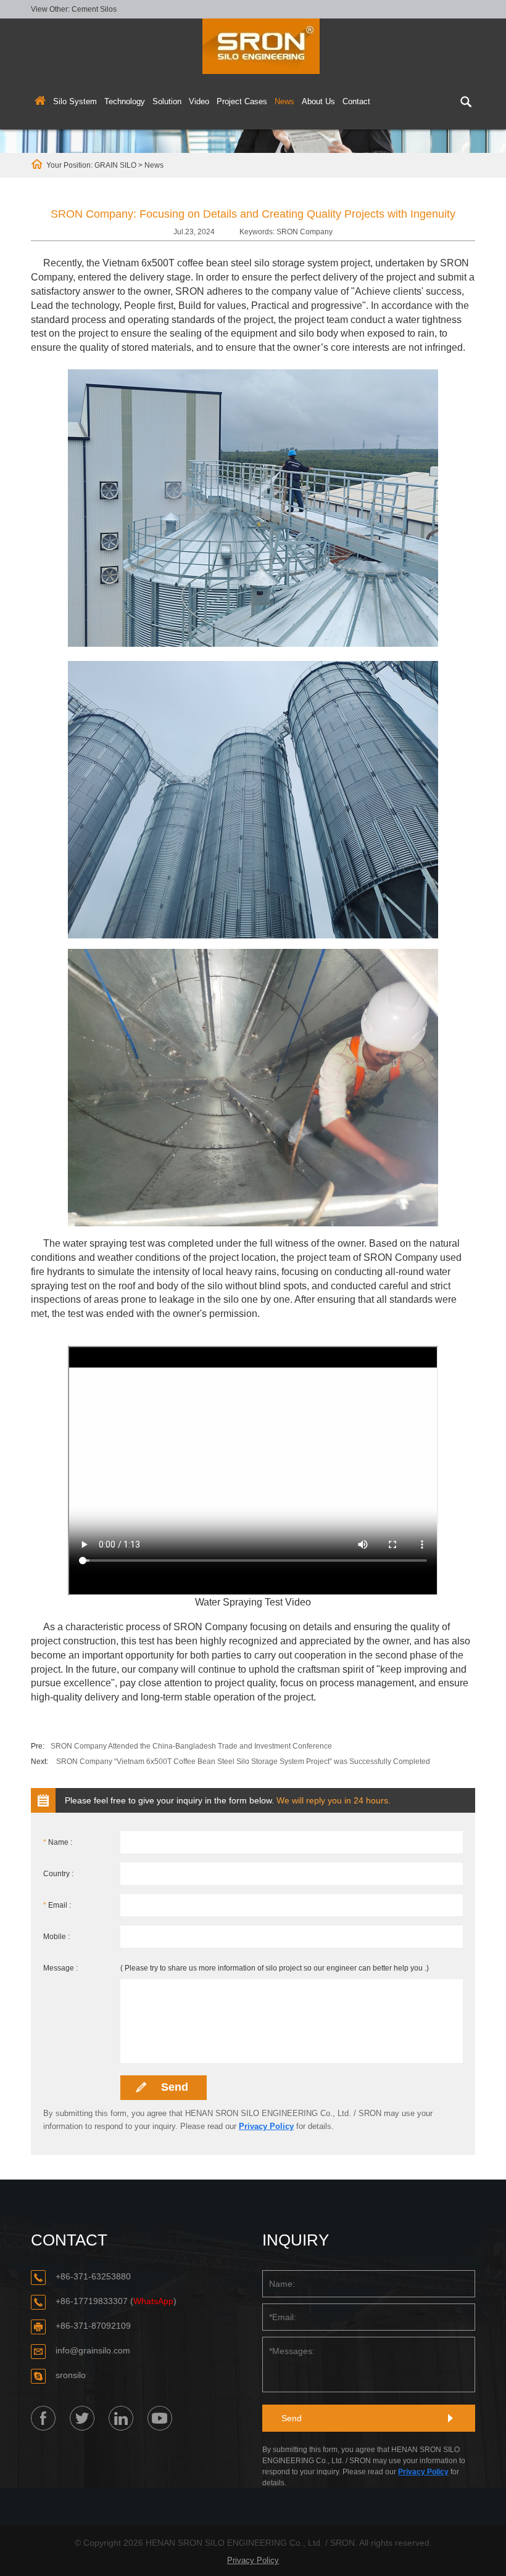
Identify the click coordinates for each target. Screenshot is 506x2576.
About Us (318, 101)
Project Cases (242, 101)
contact (69, 2240)
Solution (167, 101)
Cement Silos (94, 9)
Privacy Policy (266, 2126)
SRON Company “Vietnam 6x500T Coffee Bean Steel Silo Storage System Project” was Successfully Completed (243, 1762)
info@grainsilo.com (93, 2350)
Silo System (75, 101)
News (284, 101)
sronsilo (71, 2375)
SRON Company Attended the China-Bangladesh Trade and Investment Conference (191, 1746)
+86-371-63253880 (93, 2276)
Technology (125, 101)
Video (199, 101)
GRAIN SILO (115, 165)
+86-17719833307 (92, 2301)
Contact (356, 101)
